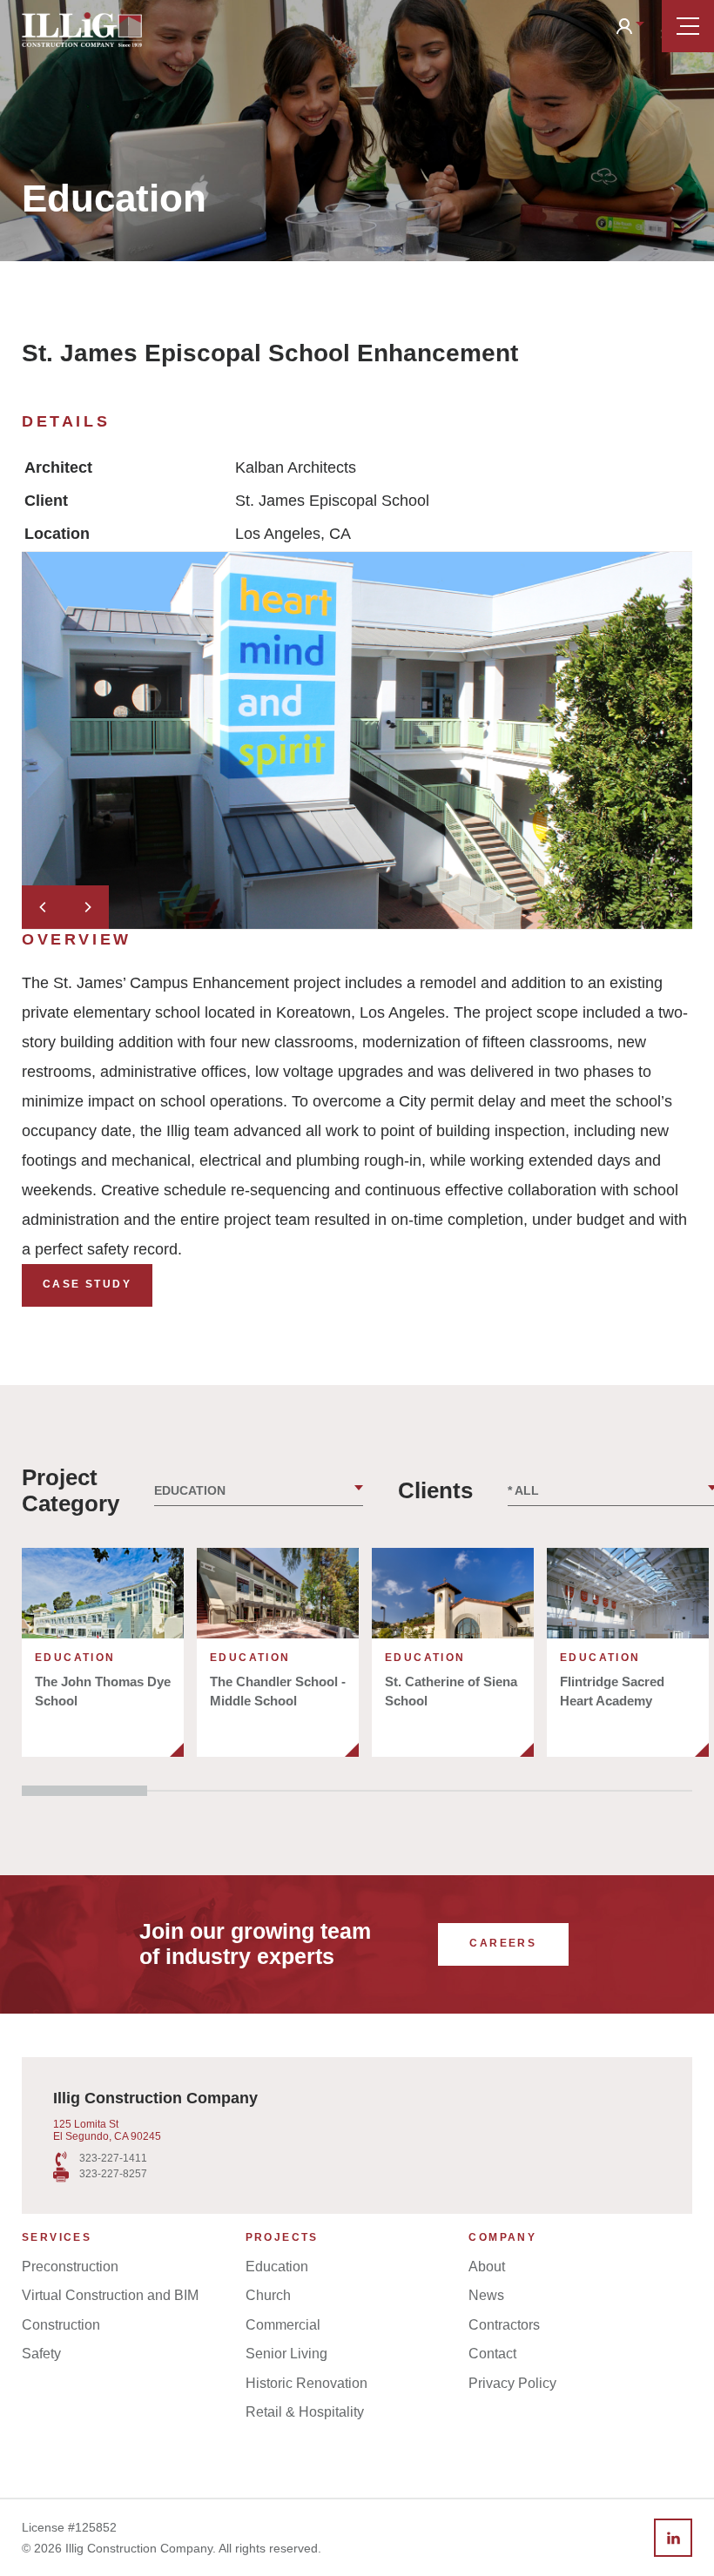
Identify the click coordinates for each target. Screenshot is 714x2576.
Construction (61, 2325)
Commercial (283, 2325)
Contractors (504, 2325)
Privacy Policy (512, 2383)
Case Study (87, 1284)
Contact (492, 2354)
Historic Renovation (306, 2383)
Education (277, 2267)
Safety (41, 2354)
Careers (503, 1943)
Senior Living (286, 2354)
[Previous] (44, 907)
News (486, 2295)
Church (268, 2295)
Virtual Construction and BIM (110, 2295)
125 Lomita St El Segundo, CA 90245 (107, 2130)
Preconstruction (70, 2267)
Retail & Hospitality (305, 2412)
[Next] (87, 907)
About (487, 2267)
